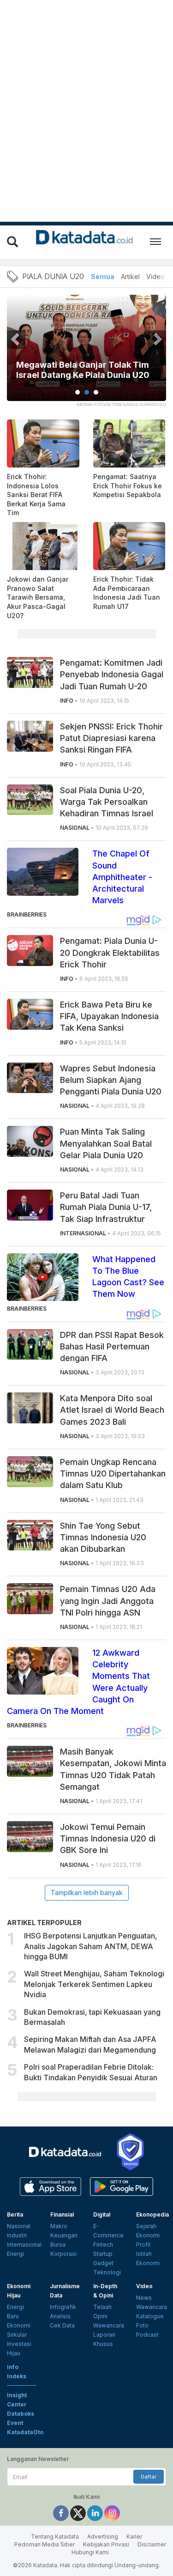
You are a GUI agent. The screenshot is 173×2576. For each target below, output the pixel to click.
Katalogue (150, 2316)
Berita (15, 2215)
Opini (100, 2316)
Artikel (130, 276)
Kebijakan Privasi (106, 2544)
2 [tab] (87, 392)
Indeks (17, 2376)
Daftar (149, 2477)
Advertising (103, 2537)
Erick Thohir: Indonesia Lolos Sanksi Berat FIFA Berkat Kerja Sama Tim (36, 495)
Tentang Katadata (55, 2537)
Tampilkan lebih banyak (87, 1893)
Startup (103, 2254)
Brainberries (27, 914)
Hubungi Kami (90, 2552)
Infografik (63, 2307)
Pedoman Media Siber (45, 2544)
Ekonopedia (152, 2215)
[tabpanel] (86, 354)
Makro (59, 2226)
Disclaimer (152, 2544)
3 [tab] (96, 392)
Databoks (21, 2414)
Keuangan (64, 2235)
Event (15, 2423)
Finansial (62, 2215)
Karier (134, 2537)
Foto (142, 2325)
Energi (15, 2254)
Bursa (58, 2245)
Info (13, 2367)
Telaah (102, 2307)
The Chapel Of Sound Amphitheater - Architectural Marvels (122, 877)
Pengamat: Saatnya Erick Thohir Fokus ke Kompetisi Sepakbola (128, 486)
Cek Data (62, 2325)
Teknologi (107, 2272)
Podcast (147, 2335)
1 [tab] (78, 392)
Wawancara (109, 2325)
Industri (17, 2235)
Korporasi (63, 2254)
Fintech (103, 2245)
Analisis (60, 2316)
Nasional (19, 2226)
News (144, 2298)
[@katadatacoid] (112, 2512)
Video (155, 276)
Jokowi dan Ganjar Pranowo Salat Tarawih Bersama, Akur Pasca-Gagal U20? (38, 597)
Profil (143, 2245)
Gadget (103, 2263)
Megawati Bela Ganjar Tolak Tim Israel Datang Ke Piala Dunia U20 (83, 370)
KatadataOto (25, 2432)
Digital (102, 2215)
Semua (103, 276)
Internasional (24, 2245)
